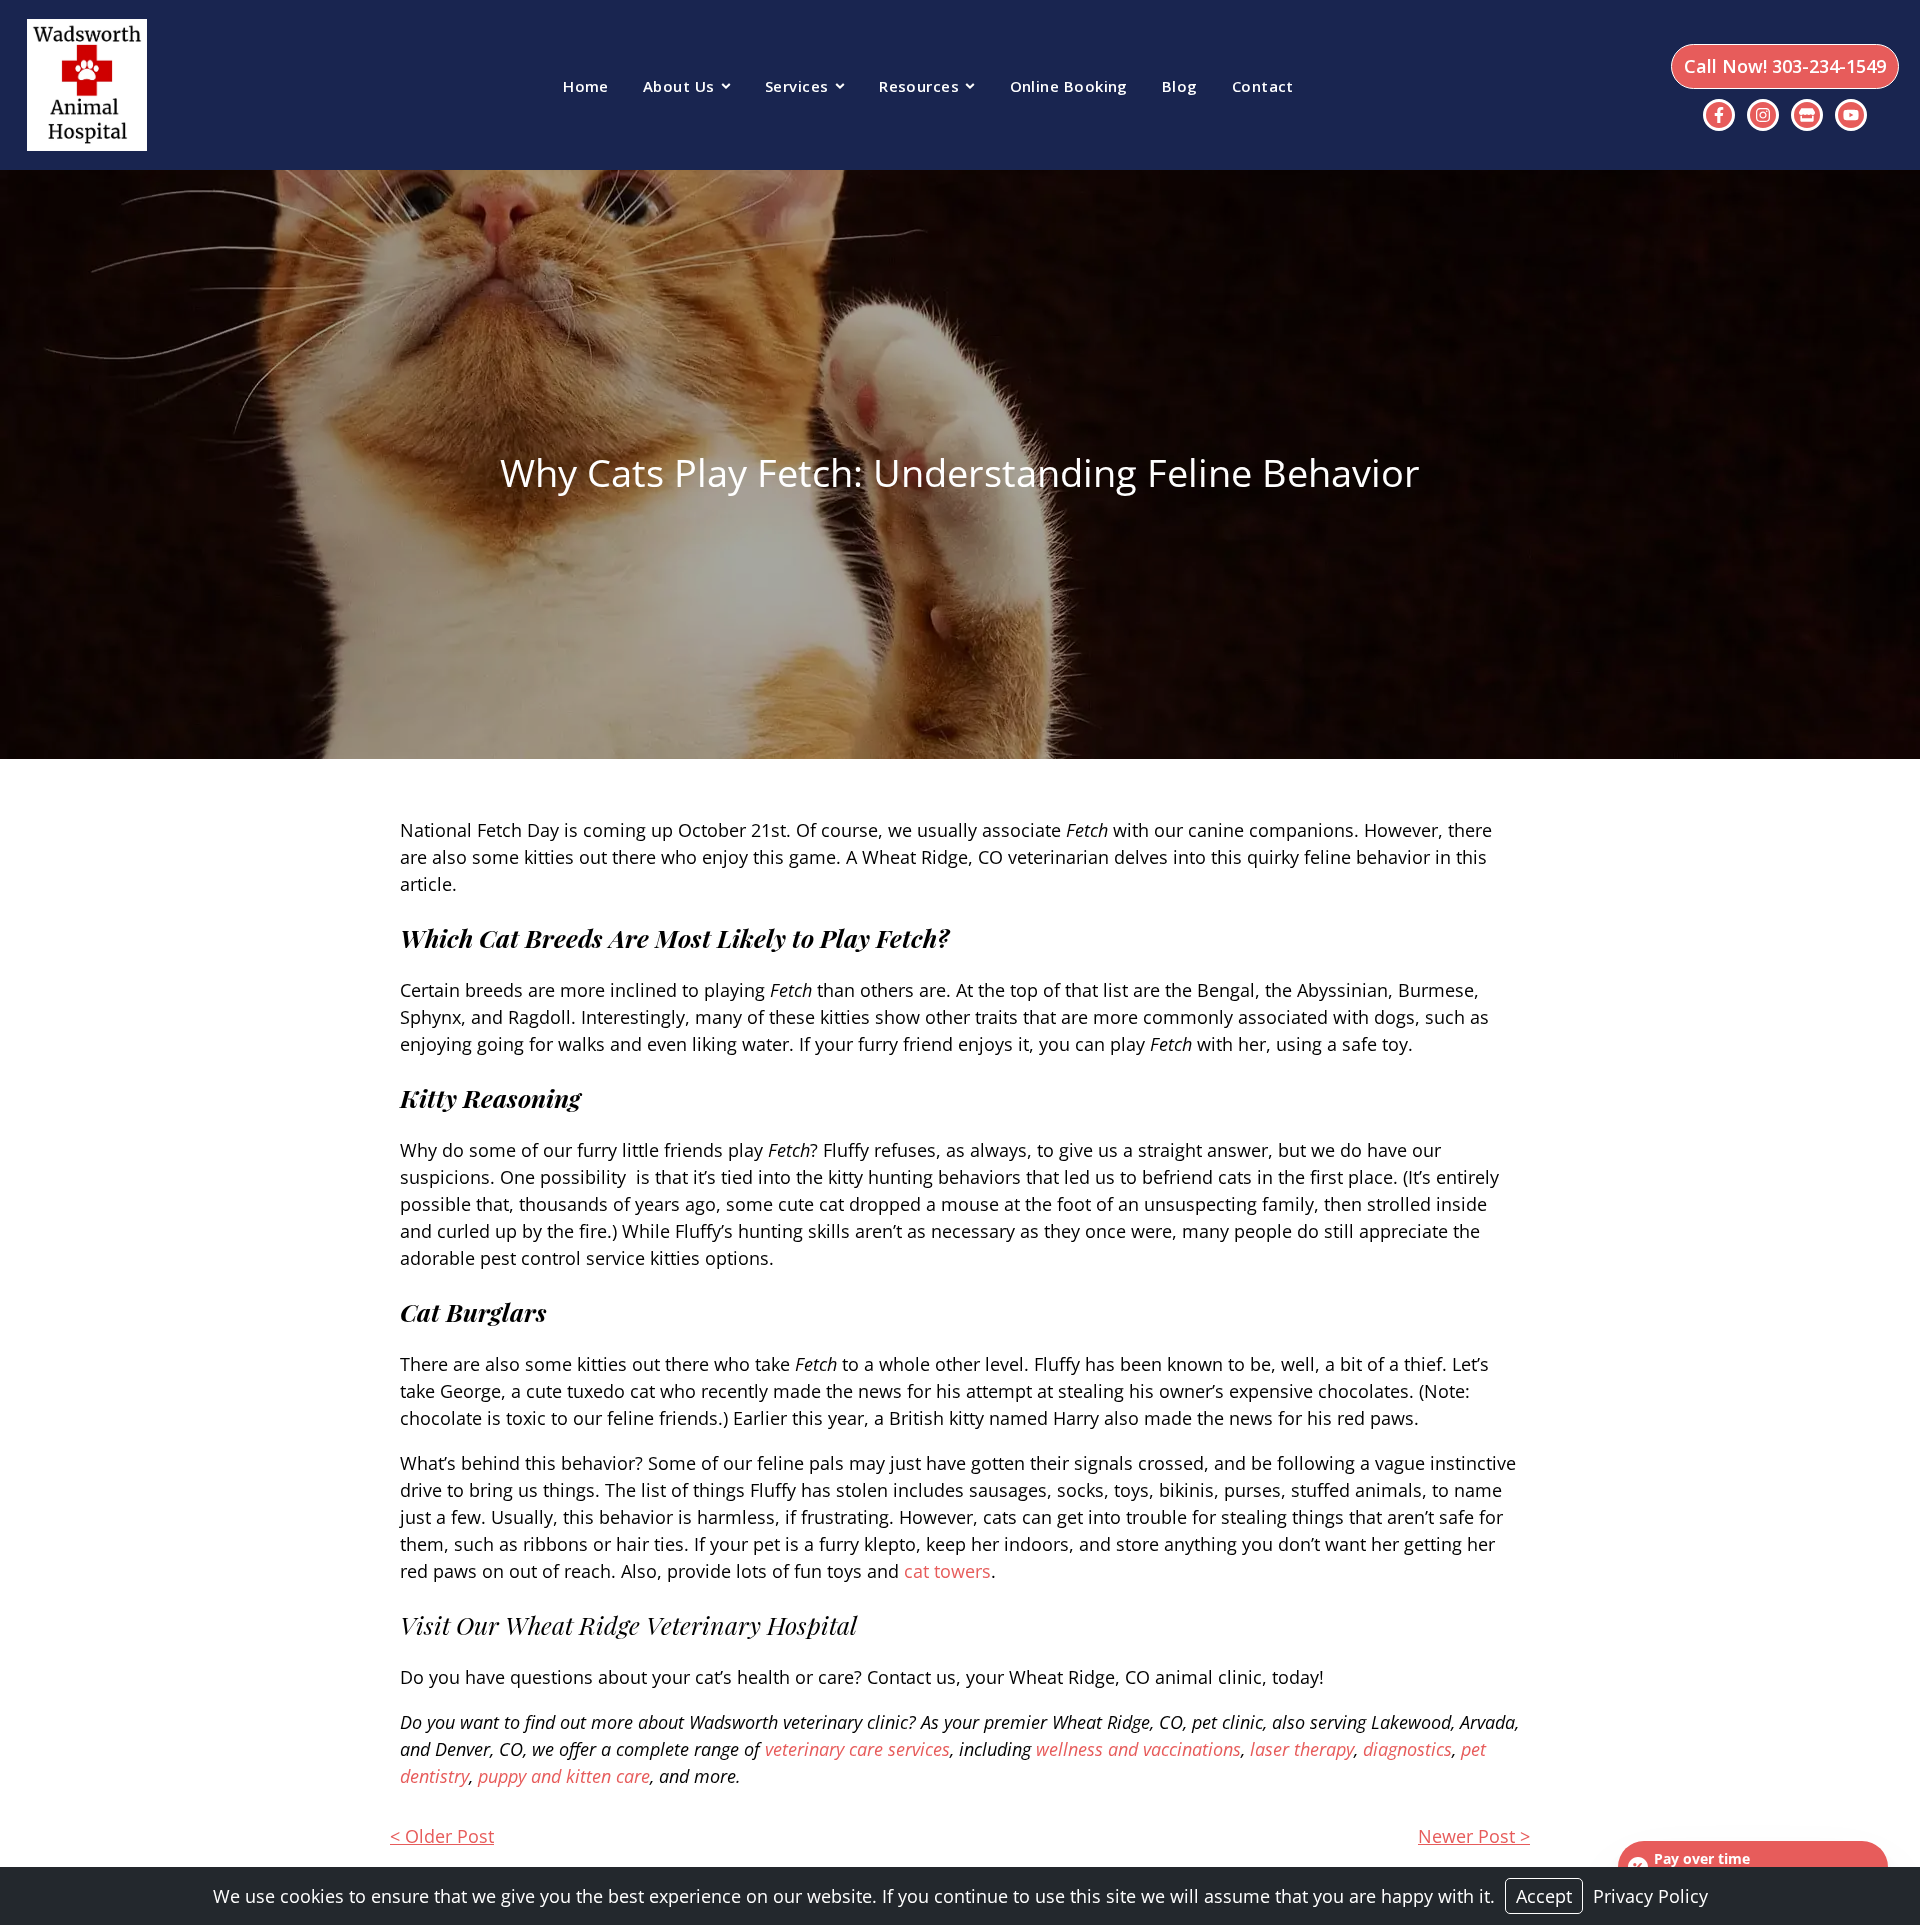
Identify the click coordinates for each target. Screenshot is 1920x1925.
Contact (1263, 86)
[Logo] (83, 85)
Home (586, 86)
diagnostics (1407, 1749)
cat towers (947, 1571)
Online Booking (1069, 86)
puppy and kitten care (564, 1776)
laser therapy (1302, 1749)
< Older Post (442, 1836)
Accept (1544, 1896)
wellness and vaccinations (1138, 1749)
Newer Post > (1474, 1836)
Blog (1180, 86)
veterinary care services (857, 1749)
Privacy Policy (1650, 1896)
